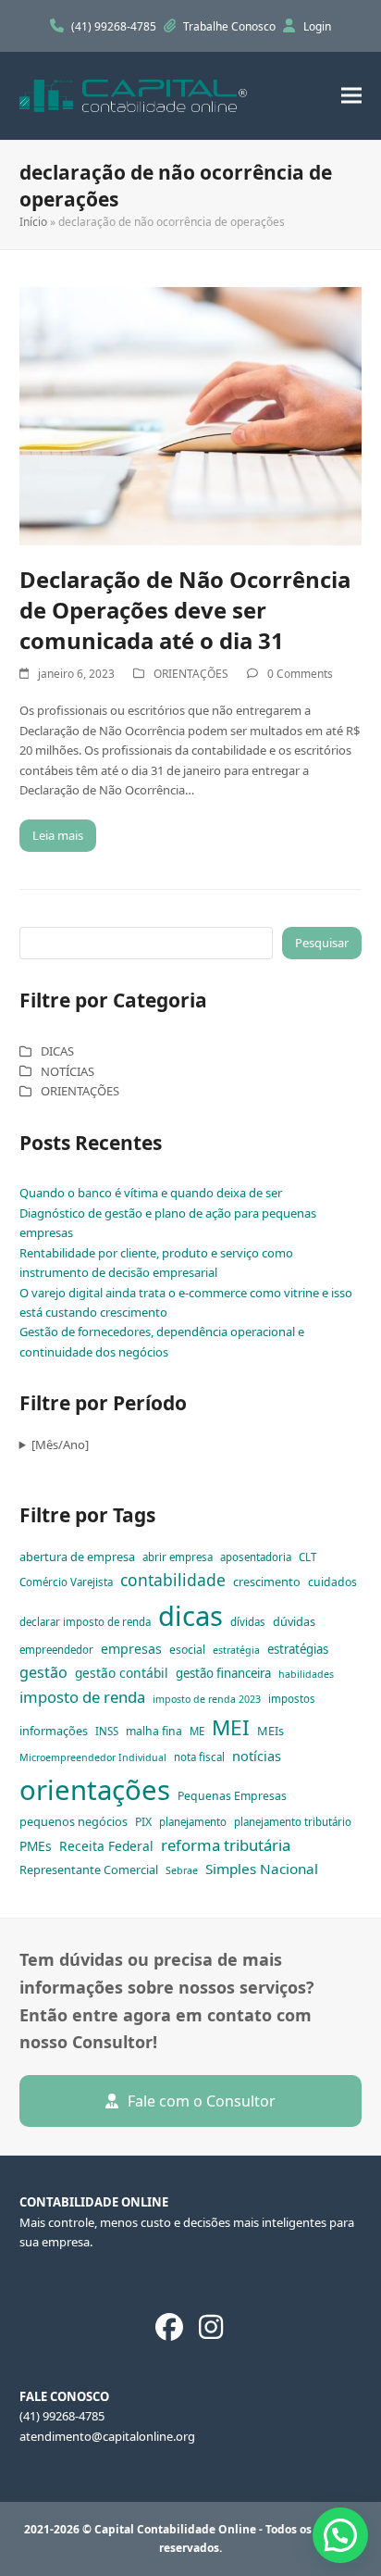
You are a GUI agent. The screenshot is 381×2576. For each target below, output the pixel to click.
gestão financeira (223, 1673)
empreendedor (56, 1650)
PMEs (36, 1846)
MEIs (270, 1731)
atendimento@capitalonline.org (107, 2436)
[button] (351, 96)
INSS (107, 1731)
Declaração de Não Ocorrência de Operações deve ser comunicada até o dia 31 (185, 610)
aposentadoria (256, 1557)
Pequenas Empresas (232, 1796)
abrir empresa (178, 1557)
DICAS (57, 1051)
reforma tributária (226, 1845)
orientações (95, 1790)
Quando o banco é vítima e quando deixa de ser (151, 1193)
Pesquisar (322, 943)
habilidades (306, 1674)
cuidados (332, 1582)
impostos (292, 1699)
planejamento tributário (293, 1822)
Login (317, 26)
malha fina (154, 1731)
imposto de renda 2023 (207, 1699)
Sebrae (182, 1870)
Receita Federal (106, 1846)
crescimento (267, 1582)
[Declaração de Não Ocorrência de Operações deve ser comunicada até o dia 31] (191, 415)
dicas (190, 1616)
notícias (257, 1756)
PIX (143, 1822)
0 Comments (300, 674)
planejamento (193, 1822)
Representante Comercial (89, 1869)
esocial (187, 1650)
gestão (43, 1672)
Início (33, 222)
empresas (131, 1649)
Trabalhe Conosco (231, 26)
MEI (231, 1727)
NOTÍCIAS (68, 1071)
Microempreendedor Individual (93, 1757)
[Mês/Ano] (60, 1444)
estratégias (298, 1649)
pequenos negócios (74, 1821)
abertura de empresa (77, 1557)
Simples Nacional (262, 1869)
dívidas (248, 1622)
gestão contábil (122, 1673)
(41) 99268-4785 (115, 26)
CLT (307, 1557)
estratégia (236, 1650)
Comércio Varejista (66, 1582)
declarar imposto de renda (85, 1622)
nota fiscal (199, 1757)
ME (197, 1731)
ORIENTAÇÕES (191, 674)
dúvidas (294, 1621)
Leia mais (58, 835)
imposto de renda (82, 1697)
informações (54, 1731)
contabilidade (173, 1580)
